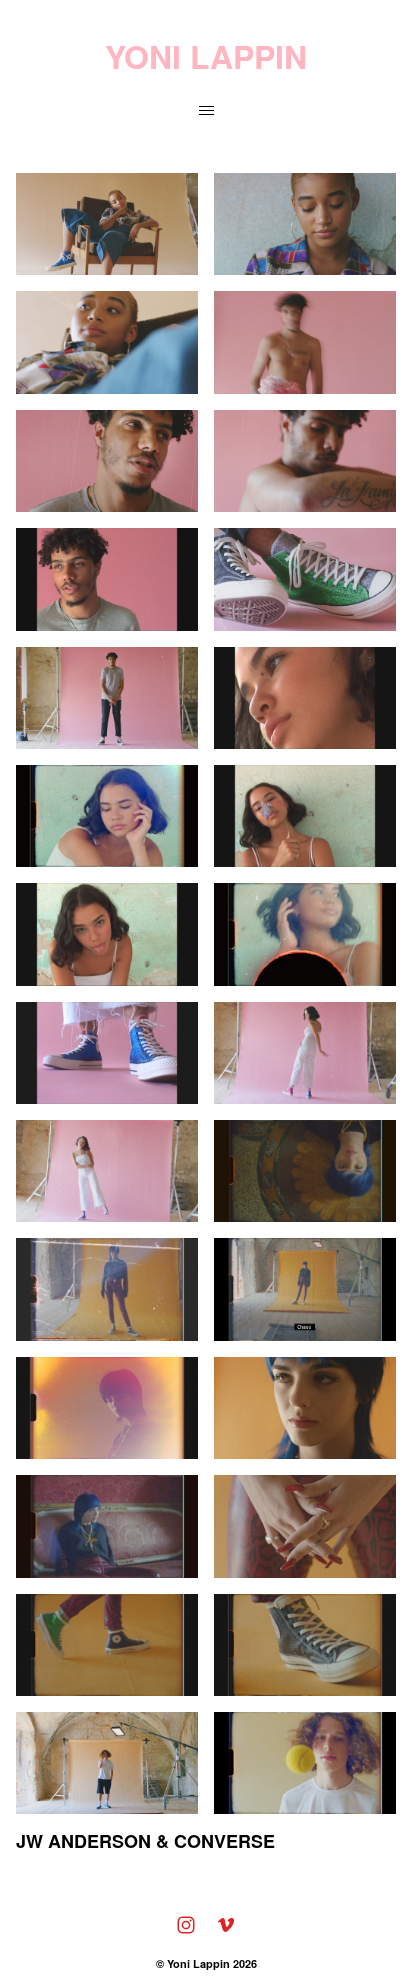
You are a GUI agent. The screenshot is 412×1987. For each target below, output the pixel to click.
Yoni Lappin (198, 1963)
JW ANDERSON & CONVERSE (145, 1841)
